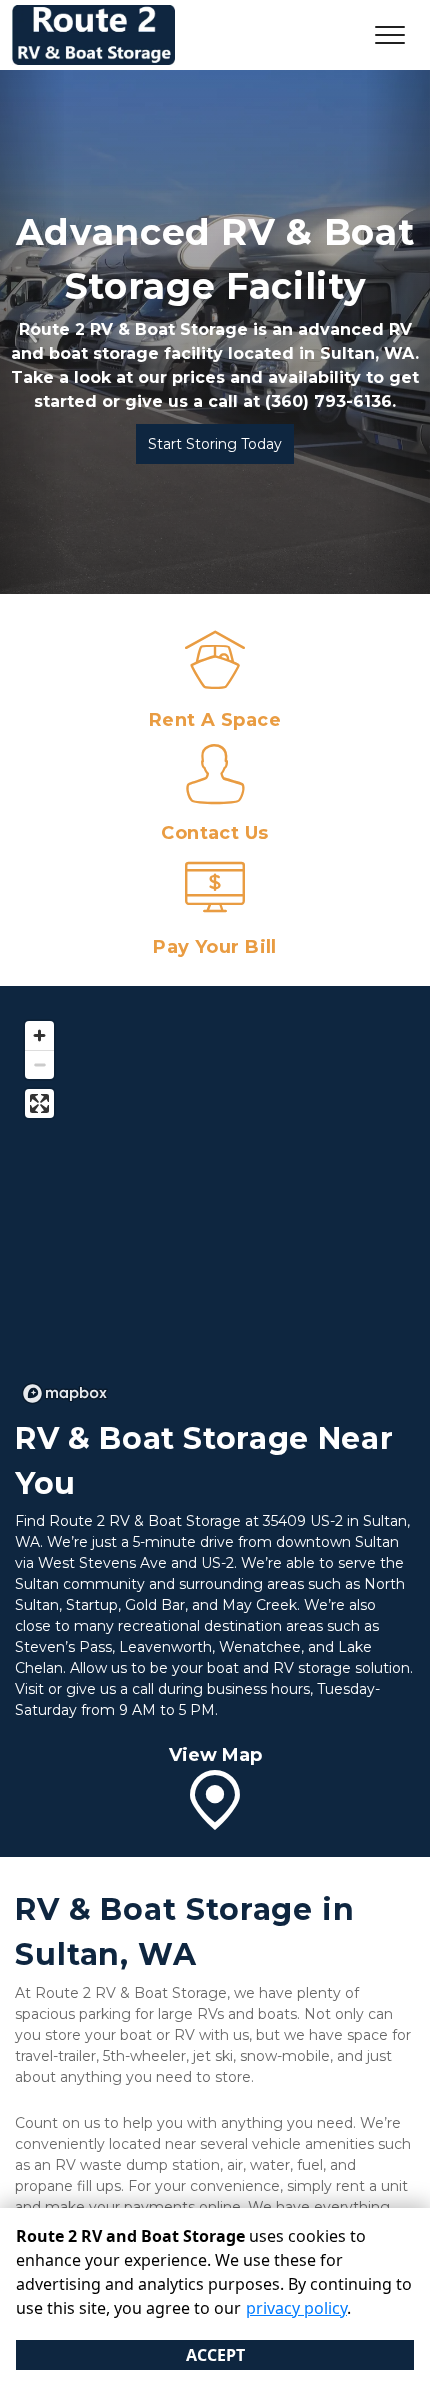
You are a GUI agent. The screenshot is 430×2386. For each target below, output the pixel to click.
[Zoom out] (39, 1064)
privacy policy (296, 2308)
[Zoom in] (39, 1035)
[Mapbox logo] (65, 1393)
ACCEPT (215, 2355)
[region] (215, 1211)
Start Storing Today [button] (215, 444)
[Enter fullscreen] (39, 1103)
